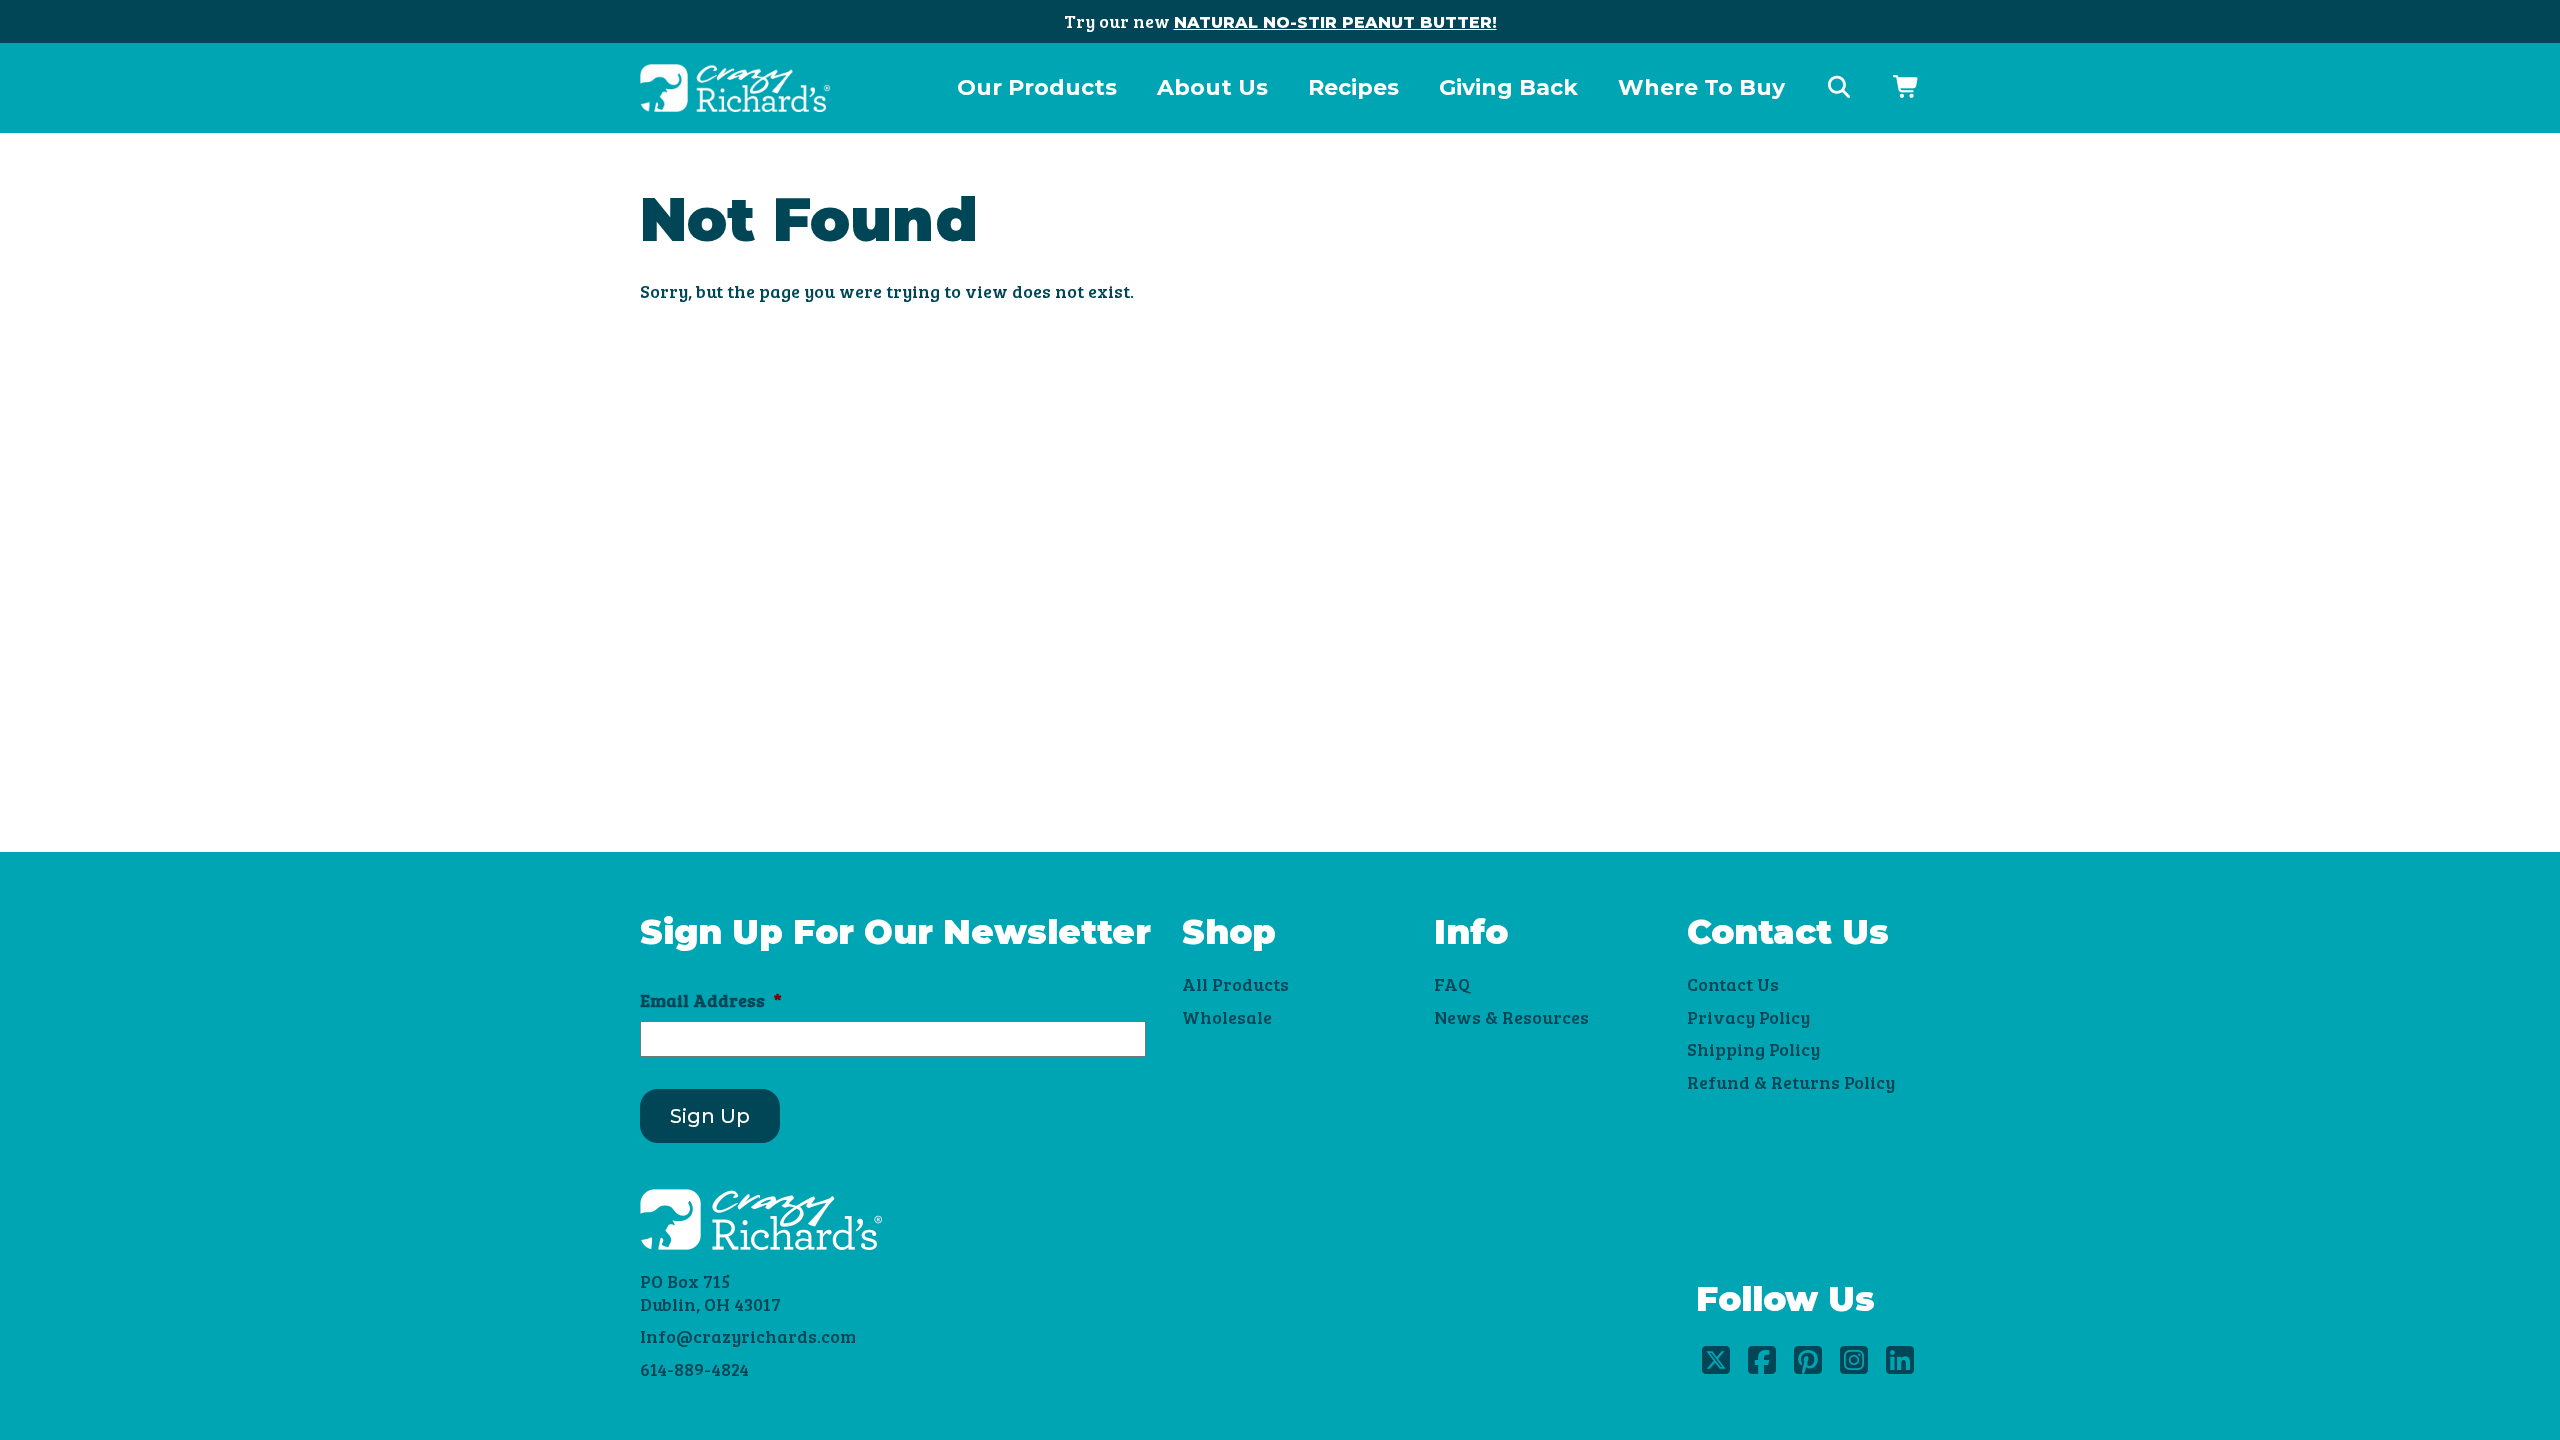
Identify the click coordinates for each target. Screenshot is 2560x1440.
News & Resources (1511, 1017)
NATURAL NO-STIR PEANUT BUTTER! (1335, 22)
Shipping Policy (1753, 1049)
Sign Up (710, 1116)
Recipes (1353, 87)
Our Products (1037, 87)
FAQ (1452, 984)
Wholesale (1227, 1017)
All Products (1235, 984)
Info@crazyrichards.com (748, 1336)
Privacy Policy (1748, 1017)
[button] (1839, 88)
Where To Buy (1701, 87)
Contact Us (1733, 984)
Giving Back (1508, 87)
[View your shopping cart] (1907, 88)
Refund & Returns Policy (1791, 1082)
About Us (1212, 87)
